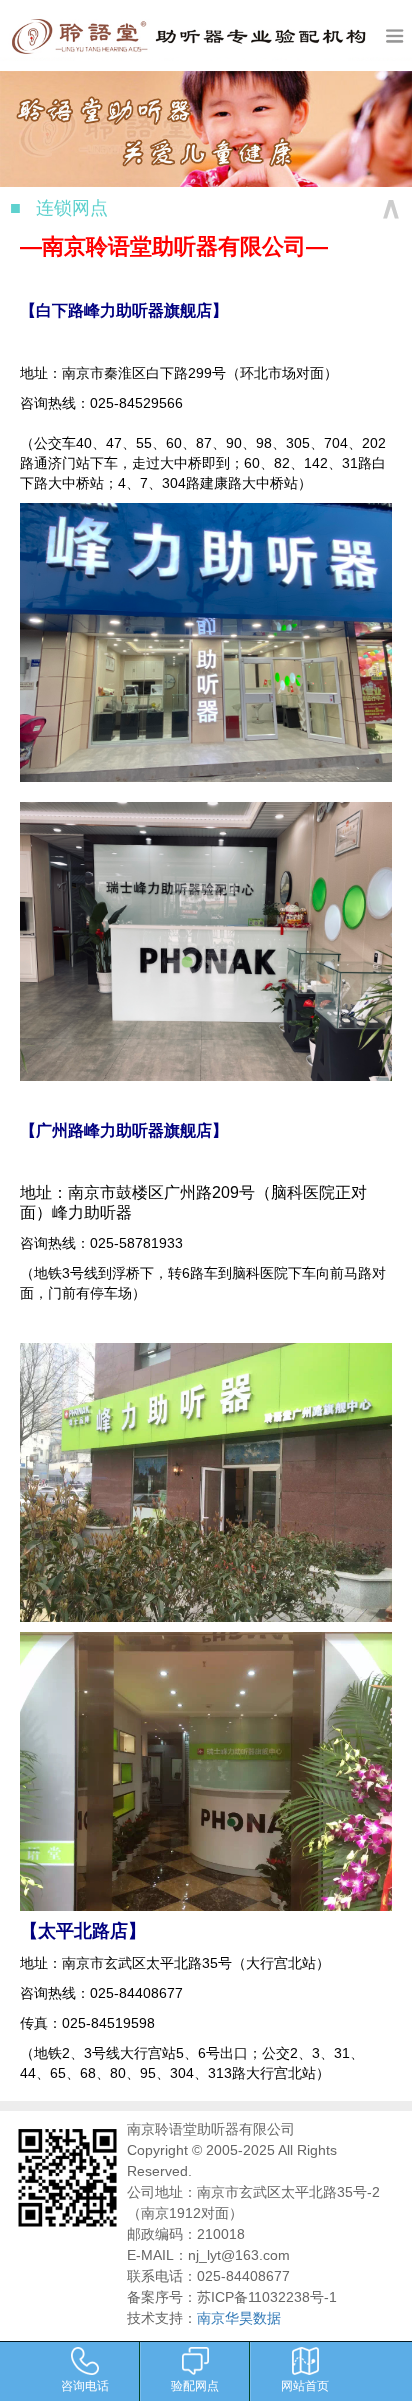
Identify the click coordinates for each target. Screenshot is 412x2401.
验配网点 (195, 2384)
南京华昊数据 (239, 2318)
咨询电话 (85, 2384)
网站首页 (305, 2384)
